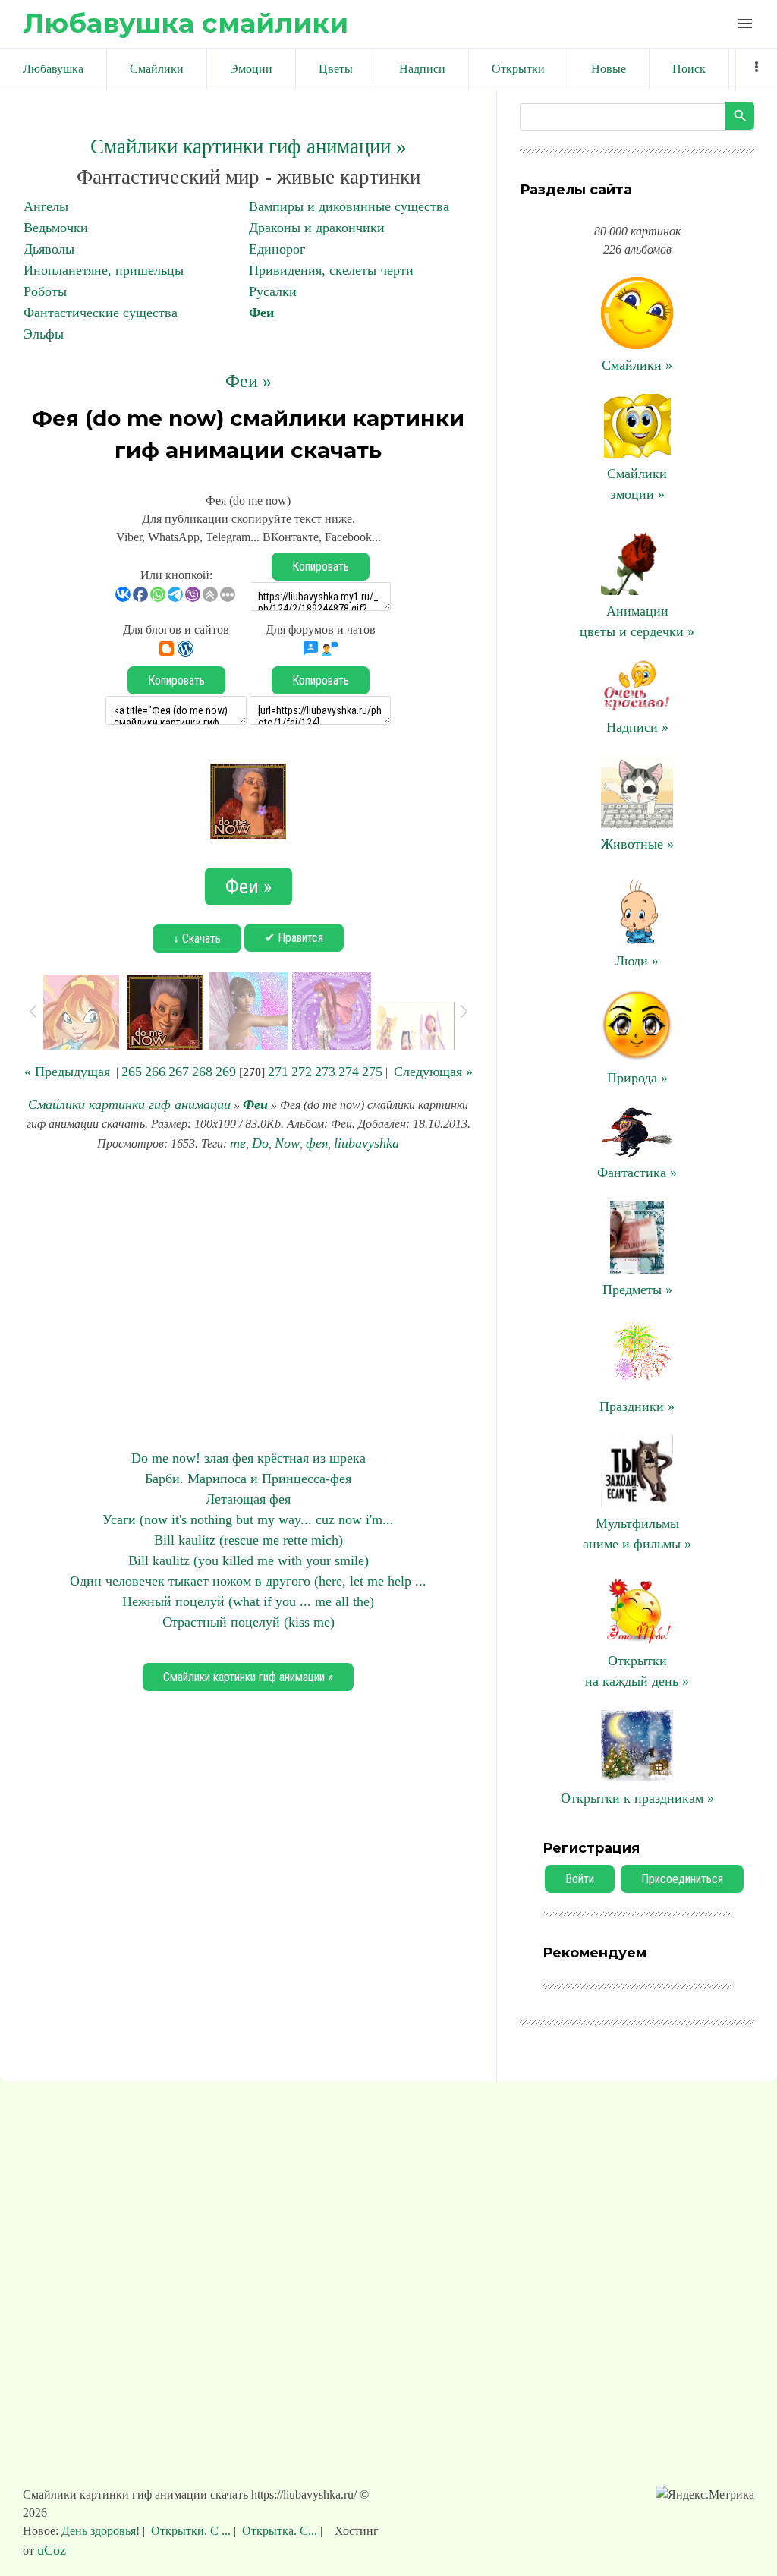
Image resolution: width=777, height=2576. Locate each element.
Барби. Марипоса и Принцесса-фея (248, 1479)
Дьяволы (49, 249)
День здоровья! (102, 2531)
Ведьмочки (56, 228)
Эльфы (44, 334)
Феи (261, 313)
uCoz (52, 2550)
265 (132, 1072)
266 (155, 1072)
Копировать (321, 567)
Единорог (277, 249)
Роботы (45, 291)
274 (349, 1072)
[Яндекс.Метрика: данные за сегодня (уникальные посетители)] (705, 2495)
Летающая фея (248, 1499)
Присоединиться (682, 1879)
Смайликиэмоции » (637, 484)
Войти (580, 1879)
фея (317, 1143)
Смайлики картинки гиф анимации (129, 1104)
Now (287, 1143)
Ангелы (46, 206)
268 (202, 1072)
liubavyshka (366, 1143)
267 (179, 1072)
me (238, 1143)
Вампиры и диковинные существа (349, 206)
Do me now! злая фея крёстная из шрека (249, 1458)
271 (278, 1072)
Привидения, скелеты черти (331, 270)
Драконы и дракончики (317, 228)
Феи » (249, 381)
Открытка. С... (280, 2531)
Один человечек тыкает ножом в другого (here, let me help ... (248, 1581)
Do (260, 1143)
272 (302, 1072)
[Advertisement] (248, 1301)
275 (372, 1072)
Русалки (273, 291)
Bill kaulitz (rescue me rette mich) (249, 1540)
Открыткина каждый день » (637, 1671)
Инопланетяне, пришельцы (104, 270)
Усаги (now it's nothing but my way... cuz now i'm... (248, 1519)
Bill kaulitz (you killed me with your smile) (249, 1560)
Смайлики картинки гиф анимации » (249, 146)
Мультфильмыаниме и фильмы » (637, 1534)
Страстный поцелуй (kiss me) (249, 1622)
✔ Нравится (294, 938)
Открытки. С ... (191, 2531)
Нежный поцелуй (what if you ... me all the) (248, 1601)
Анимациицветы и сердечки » (637, 621)
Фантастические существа (101, 313)
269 (226, 1072)
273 (325, 1072)
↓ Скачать (197, 938)
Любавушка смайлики (186, 23)
